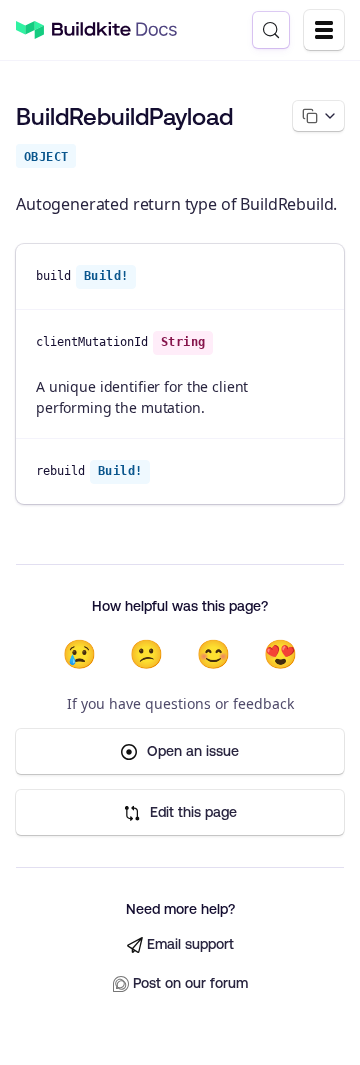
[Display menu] (324, 30)
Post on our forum (190, 983)
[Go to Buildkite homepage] (30, 30)
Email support (190, 944)
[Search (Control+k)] (271, 30)
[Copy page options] (318, 116)
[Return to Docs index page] (114, 30)
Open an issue (193, 751)
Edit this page (193, 812)
